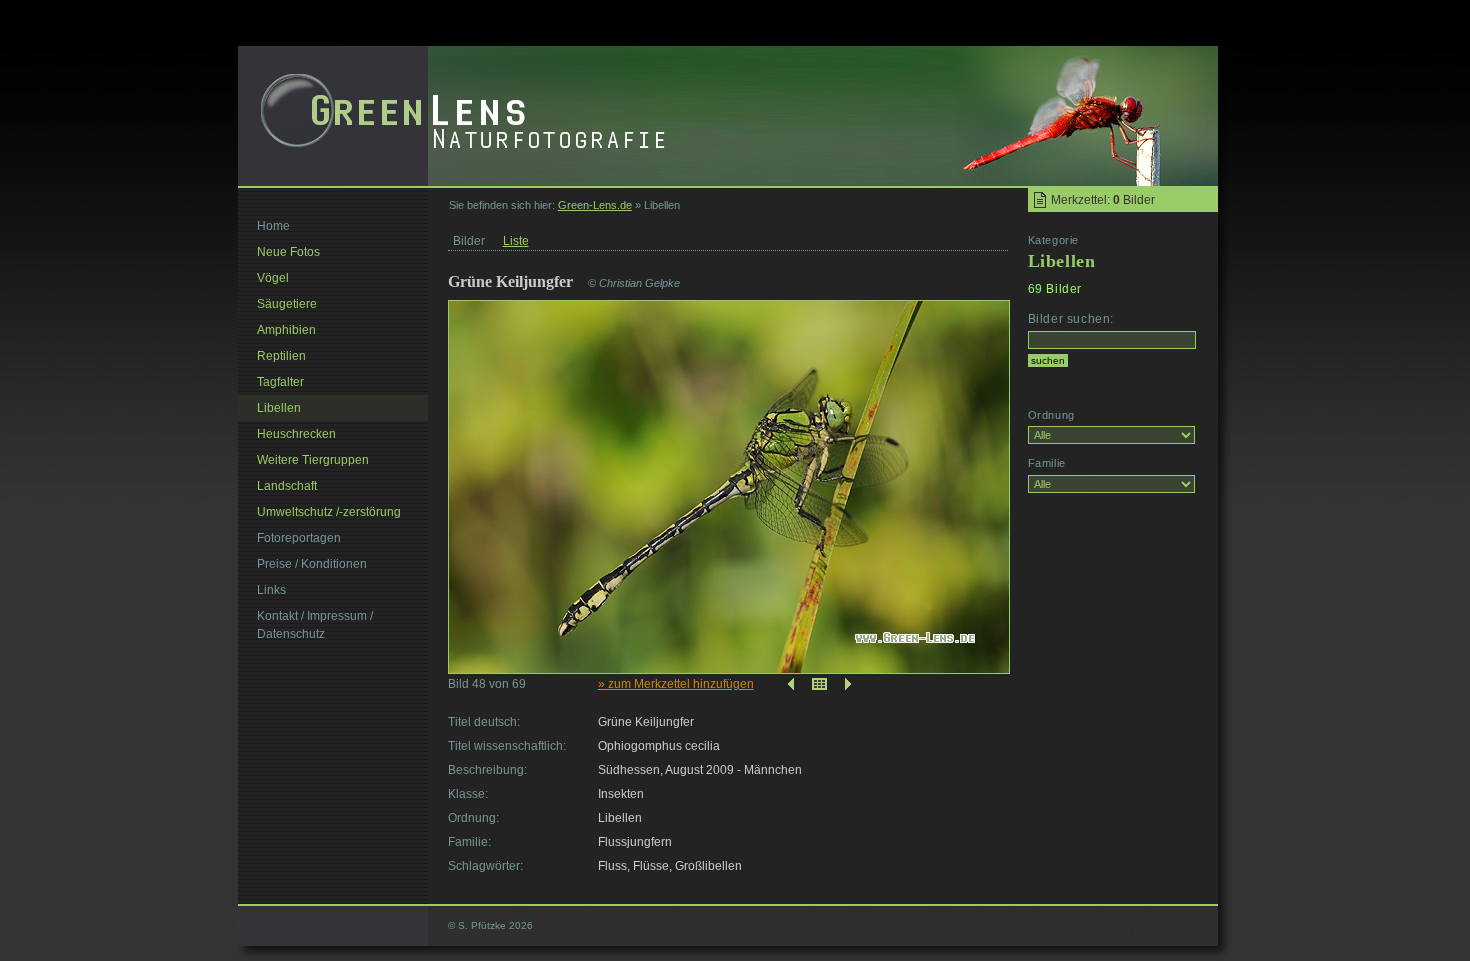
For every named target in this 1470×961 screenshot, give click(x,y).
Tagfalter (280, 382)
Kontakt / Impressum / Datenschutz (315, 625)
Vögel (273, 278)
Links (271, 590)
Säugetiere (287, 304)
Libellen (279, 408)
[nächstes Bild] (850, 684)
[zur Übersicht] (819, 684)
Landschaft (287, 486)
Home (273, 226)
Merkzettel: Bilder (1103, 200)
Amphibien (286, 330)
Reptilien (281, 356)
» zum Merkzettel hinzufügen (676, 684)
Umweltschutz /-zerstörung (329, 512)
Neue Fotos (288, 252)
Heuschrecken (296, 434)
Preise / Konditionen (312, 564)
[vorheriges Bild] (789, 684)
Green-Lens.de (595, 205)
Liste (516, 241)
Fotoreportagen (299, 538)
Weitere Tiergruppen (313, 460)
